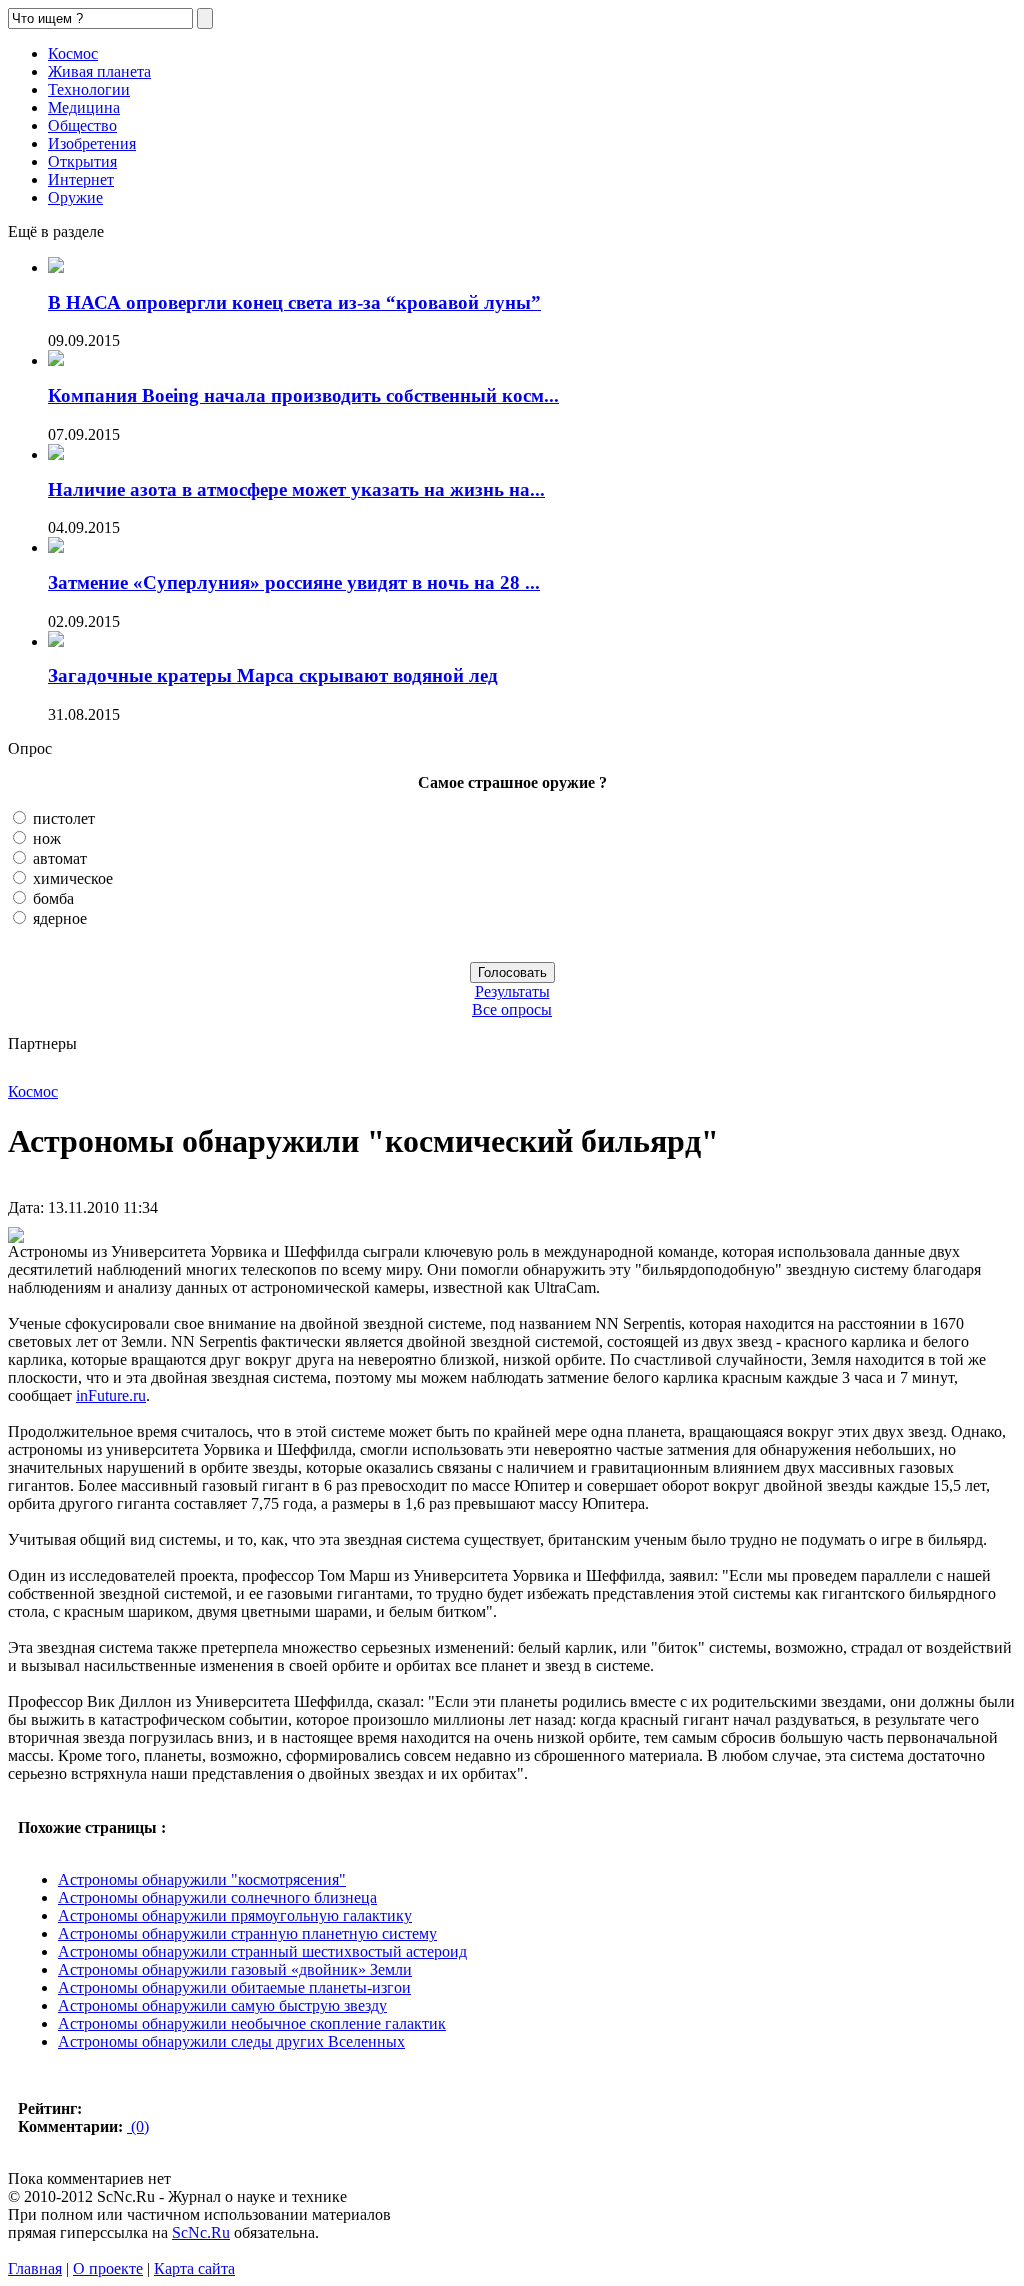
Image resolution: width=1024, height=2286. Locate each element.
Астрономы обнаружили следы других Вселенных (231, 2041)
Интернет (81, 179)
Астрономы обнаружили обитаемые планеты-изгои (234, 1987)
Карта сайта (194, 2268)
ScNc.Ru (201, 2232)
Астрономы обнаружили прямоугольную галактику (235, 1915)
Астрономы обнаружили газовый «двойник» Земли (235, 1969)
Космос (73, 53)
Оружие (75, 197)
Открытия (82, 161)
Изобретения (92, 143)
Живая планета (99, 71)
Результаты (512, 991)
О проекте (108, 2268)
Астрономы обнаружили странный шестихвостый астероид (262, 1951)
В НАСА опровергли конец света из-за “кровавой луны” (294, 302)
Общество (82, 125)
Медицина (84, 107)
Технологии (89, 89)
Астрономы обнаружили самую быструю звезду (222, 2005)
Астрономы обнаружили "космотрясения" (202, 1879)
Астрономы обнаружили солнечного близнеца (217, 1897)
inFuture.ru (111, 1395)
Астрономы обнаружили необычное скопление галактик (252, 2023)
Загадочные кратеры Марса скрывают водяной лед (273, 675)
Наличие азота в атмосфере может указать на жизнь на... (296, 489)
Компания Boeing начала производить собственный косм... (303, 395)
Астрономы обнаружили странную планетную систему (247, 1933)
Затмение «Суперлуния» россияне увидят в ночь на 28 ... (294, 582)
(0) (138, 2126)
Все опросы (512, 1009)
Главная (35, 2268)
